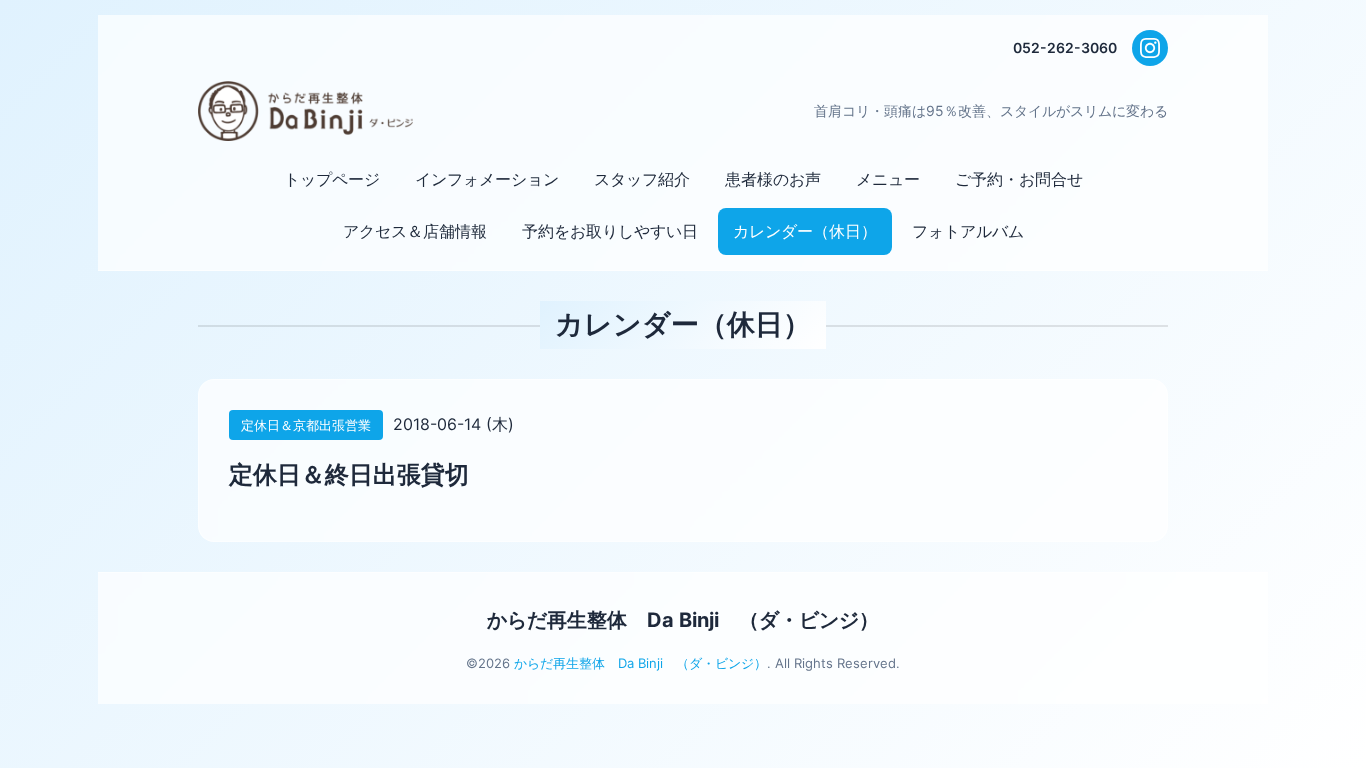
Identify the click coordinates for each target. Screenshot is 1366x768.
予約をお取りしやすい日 (610, 231)
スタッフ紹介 (642, 179)
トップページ (332, 179)
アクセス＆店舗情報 (415, 231)
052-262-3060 (1065, 47)
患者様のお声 (773, 179)
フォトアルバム (968, 231)
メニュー (888, 179)
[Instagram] (1150, 48)
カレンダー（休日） (805, 231)
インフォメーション (487, 179)
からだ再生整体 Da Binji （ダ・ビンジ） (683, 620)
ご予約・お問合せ (1019, 179)
